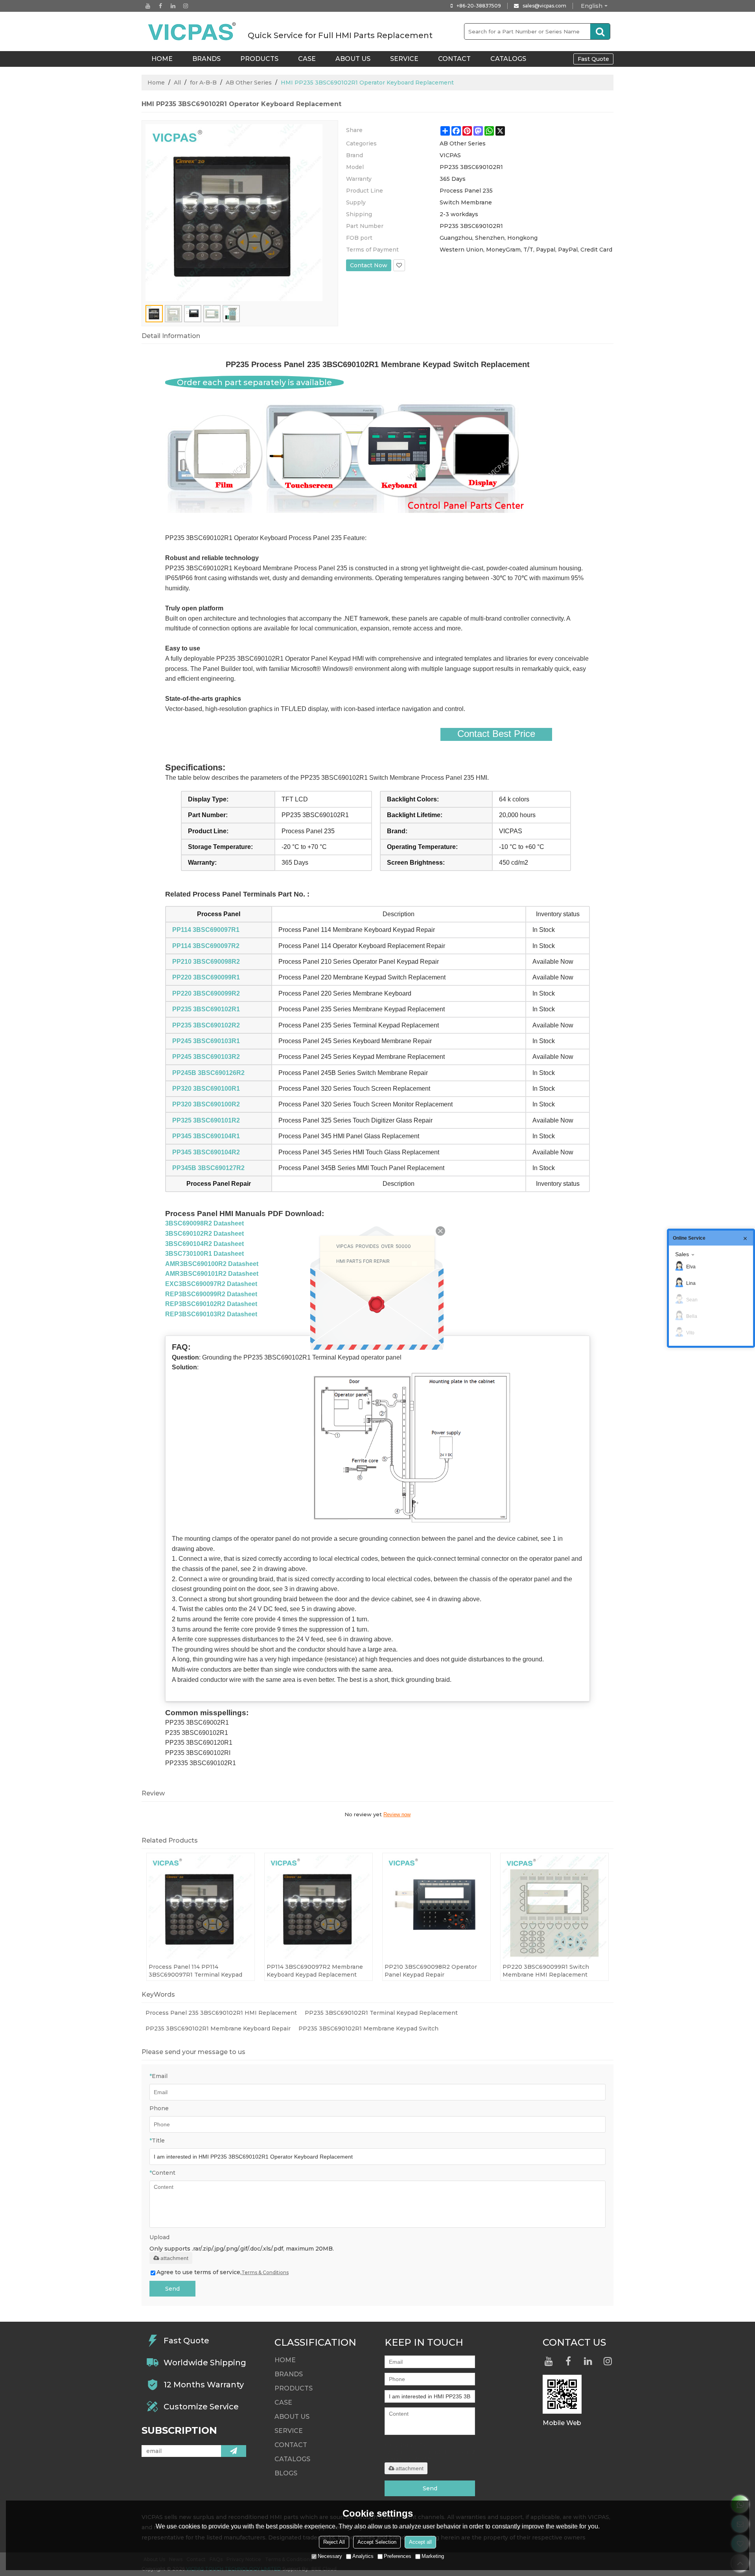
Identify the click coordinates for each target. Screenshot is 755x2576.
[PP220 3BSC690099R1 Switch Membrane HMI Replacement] (554, 1907)
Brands (206, 59)
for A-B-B (203, 83)
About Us (353, 59)
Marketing (433, 2556)
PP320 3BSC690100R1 (206, 1089)
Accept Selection (377, 2542)
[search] (600, 31)
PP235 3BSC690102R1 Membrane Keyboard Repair (218, 2028)
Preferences (398, 2556)
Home (156, 83)
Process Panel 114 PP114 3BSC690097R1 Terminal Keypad (195, 1971)
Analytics (363, 2556)
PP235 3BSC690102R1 (206, 1009)
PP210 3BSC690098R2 (206, 962)
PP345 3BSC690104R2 (206, 1152)
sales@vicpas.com (544, 6)
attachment (174, 2258)
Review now (397, 1814)
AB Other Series (249, 83)
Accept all (420, 2542)
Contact (454, 59)
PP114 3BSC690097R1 (206, 930)
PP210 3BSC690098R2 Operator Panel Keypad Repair (431, 1971)
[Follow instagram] (186, 6)
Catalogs (508, 59)
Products (259, 59)
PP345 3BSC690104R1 (206, 1136)
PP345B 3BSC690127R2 (208, 1168)
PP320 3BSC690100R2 (206, 1104)
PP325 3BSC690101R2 (206, 1120)
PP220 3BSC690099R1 (206, 977)
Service (404, 59)
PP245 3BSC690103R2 (206, 1057)
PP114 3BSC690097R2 (206, 946)
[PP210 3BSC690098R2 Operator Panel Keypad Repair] (436, 1907)
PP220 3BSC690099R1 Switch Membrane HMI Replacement (546, 1971)
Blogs (286, 2473)
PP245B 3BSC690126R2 (208, 1073)
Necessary (330, 2556)
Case (307, 59)
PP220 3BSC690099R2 (206, 993)
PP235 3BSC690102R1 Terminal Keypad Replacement (381, 2013)
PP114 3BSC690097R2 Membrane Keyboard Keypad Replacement (315, 1971)
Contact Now (369, 265)
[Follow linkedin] (173, 6)
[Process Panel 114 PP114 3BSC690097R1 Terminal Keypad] (201, 1907)
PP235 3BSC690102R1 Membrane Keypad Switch (368, 2028)
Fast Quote (593, 59)
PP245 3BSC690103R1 (206, 1041)
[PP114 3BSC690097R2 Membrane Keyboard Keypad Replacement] (319, 1907)
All (177, 83)
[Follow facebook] (160, 6)
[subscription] (234, 2451)
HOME (162, 59)
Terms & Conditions (265, 2272)
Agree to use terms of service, (223, 2272)
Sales (682, 1254)
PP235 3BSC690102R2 (206, 1025)
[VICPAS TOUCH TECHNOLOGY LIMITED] (193, 31)
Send (172, 2289)
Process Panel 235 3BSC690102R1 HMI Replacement (221, 2013)
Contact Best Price (496, 734)
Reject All (334, 2542)
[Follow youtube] (148, 6)
